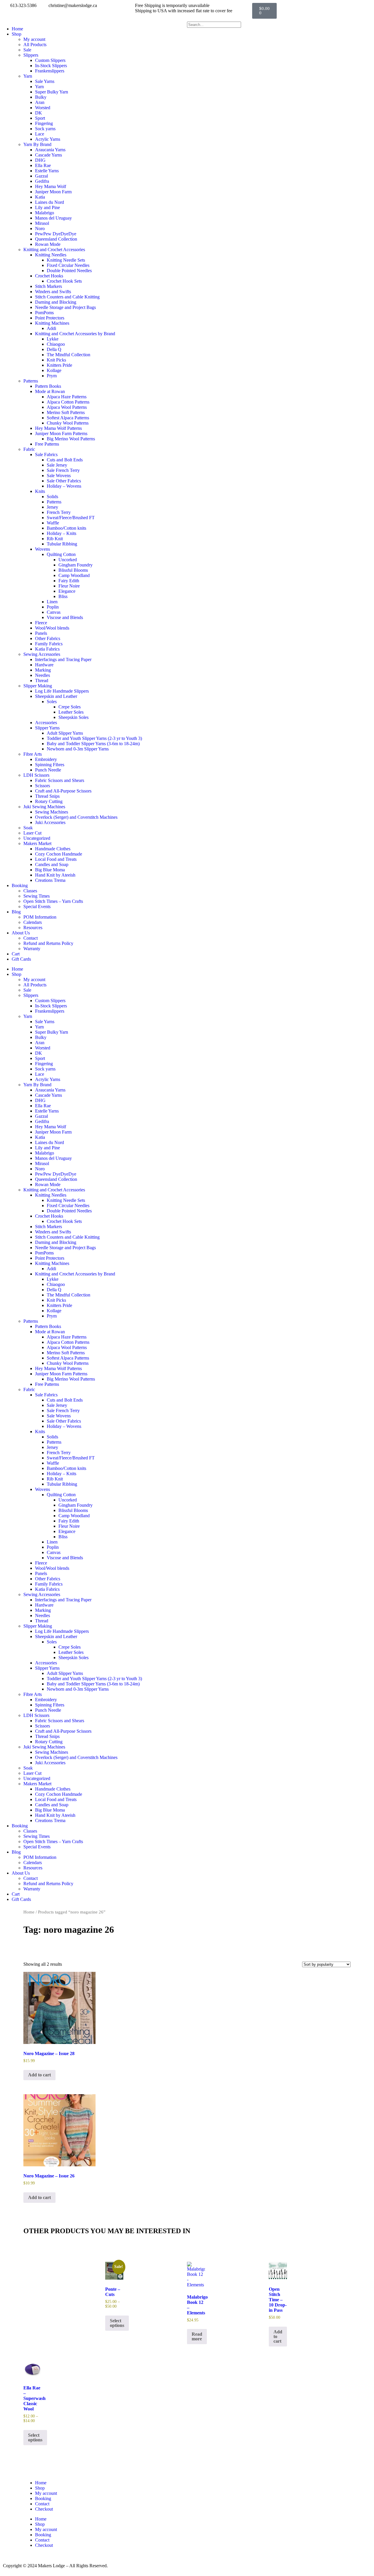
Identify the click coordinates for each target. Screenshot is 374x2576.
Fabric (29, 449)
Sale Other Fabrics (64, 481)
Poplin (53, 607)
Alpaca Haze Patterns (67, 397)
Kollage (54, 370)
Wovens (43, 549)
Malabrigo (45, 213)
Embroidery (46, 759)
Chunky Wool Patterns (68, 423)
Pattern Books (48, 386)
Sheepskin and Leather (56, 696)
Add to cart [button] (39, 2075)
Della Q (54, 349)
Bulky (41, 97)
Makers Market (37, 843)
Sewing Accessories (42, 654)
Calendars (33, 922)
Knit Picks (56, 360)
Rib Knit (55, 539)
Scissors (43, 786)
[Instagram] (213, 2514)
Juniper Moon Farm (53, 192)
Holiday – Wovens (64, 486)
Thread (42, 680)
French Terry (59, 512)
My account (34, 39)
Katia (40, 197)
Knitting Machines (52, 323)
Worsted (43, 108)
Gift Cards (21, 959)
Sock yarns (45, 129)
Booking (20, 885)
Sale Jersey (57, 465)
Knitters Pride (59, 365)
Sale (27, 50)
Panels (41, 633)
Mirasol (42, 223)
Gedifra (42, 181)
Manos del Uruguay (53, 218)
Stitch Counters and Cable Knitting (67, 297)
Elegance (67, 591)
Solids (52, 497)
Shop (17, 34)
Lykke (53, 339)
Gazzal (41, 176)
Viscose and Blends (65, 617)
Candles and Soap (52, 864)
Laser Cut (32, 833)
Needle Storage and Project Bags (65, 307)
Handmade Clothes (53, 849)
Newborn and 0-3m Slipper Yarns (78, 749)
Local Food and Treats (56, 859)
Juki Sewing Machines (44, 807)
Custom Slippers (50, 60)
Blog (16, 912)
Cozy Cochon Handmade (59, 854)
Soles (52, 702)
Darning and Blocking (56, 302)
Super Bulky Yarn (52, 92)
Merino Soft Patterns (66, 412)
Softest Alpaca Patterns (68, 418)
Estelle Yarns (47, 171)
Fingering (44, 123)
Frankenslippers (50, 71)
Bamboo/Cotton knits (66, 528)
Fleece (41, 623)
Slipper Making (38, 686)
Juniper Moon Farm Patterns (61, 433)
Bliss (63, 596)
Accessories (46, 723)
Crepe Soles (70, 707)
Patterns (31, 381)
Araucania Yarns (50, 150)
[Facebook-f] (197, 2514)
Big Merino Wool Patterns (71, 439)
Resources (33, 928)
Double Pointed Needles (69, 271)
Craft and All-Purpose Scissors (63, 791)
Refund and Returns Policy (48, 943)
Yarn (28, 76)
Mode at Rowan (50, 391)
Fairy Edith (69, 581)
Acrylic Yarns (48, 139)
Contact (31, 938)
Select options (117, 2323)
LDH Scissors (36, 775)
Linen (52, 602)
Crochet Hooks (49, 276)
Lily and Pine (47, 207)
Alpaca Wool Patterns (67, 407)
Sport (40, 118)
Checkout (44, 2509)
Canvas (54, 612)
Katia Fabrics (47, 649)
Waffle (53, 523)
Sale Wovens (59, 476)
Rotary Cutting (49, 801)
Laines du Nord (50, 202)
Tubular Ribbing (62, 544)
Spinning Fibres (50, 765)
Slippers (31, 55)
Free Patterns (47, 444)
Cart (16, 954)
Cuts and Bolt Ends (65, 460)
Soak (28, 828)
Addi (51, 328)
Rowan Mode (48, 244)
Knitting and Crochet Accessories (54, 250)
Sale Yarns (45, 81)
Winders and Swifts (53, 292)
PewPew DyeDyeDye (56, 234)
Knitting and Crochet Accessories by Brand (75, 334)
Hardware (44, 665)
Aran (40, 102)
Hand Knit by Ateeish (55, 875)
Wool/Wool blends (52, 628)
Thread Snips (47, 796)
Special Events (37, 907)
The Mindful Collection (69, 355)
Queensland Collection (56, 239)
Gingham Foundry (76, 565)
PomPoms (44, 313)
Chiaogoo (56, 344)
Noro (40, 228)
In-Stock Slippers (51, 66)
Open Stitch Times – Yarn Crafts (53, 901)
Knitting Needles (51, 255)
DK (39, 113)
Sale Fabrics (46, 454)
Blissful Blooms (73, 570)
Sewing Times (37, 896)
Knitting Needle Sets (66, 260)
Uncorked (68, 560)
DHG (40, 160)
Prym (52, 376)
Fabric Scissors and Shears (60, 780)
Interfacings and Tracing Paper (63, 659)
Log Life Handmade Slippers (62, 691)
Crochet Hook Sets (64, 281)
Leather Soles (71, 712)
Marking (43, 670)
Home (17, 29)
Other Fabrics (48, 638)
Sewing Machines (52, 812)
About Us (21, 933)
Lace (40, 134)
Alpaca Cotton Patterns (68, 402)
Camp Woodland (74, 575)
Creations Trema (50, 880)
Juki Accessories (50, 822)
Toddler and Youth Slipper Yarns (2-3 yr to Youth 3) (94, 738)
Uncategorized (37, 838)
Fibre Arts (33, 754)
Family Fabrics (49, 644)
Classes (30, 891)
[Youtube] (229, 2514)
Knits (40, 491)
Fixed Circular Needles (68, 265)
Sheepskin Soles (73, 717)
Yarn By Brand (37, 144)
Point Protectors (50, 318)
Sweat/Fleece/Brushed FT (71, 518)
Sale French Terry (63, 470)
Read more (197, 2336)
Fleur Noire (69, 586)
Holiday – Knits (62, 533)
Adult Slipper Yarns (65, 733)
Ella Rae (43, 165)
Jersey (52, 507)
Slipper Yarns (47, 728)
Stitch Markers (49, 286)
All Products (35, 45)
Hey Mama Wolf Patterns (58, 428)
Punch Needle (48, 770)
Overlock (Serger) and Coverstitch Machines (76, 817)
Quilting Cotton (61, 554)
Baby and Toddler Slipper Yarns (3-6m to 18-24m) (93, 744)
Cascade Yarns (49, 155)
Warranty (32, 949)
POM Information (40, 917)
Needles (43, 675)
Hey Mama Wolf (51, 186)
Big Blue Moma (50, 870)
